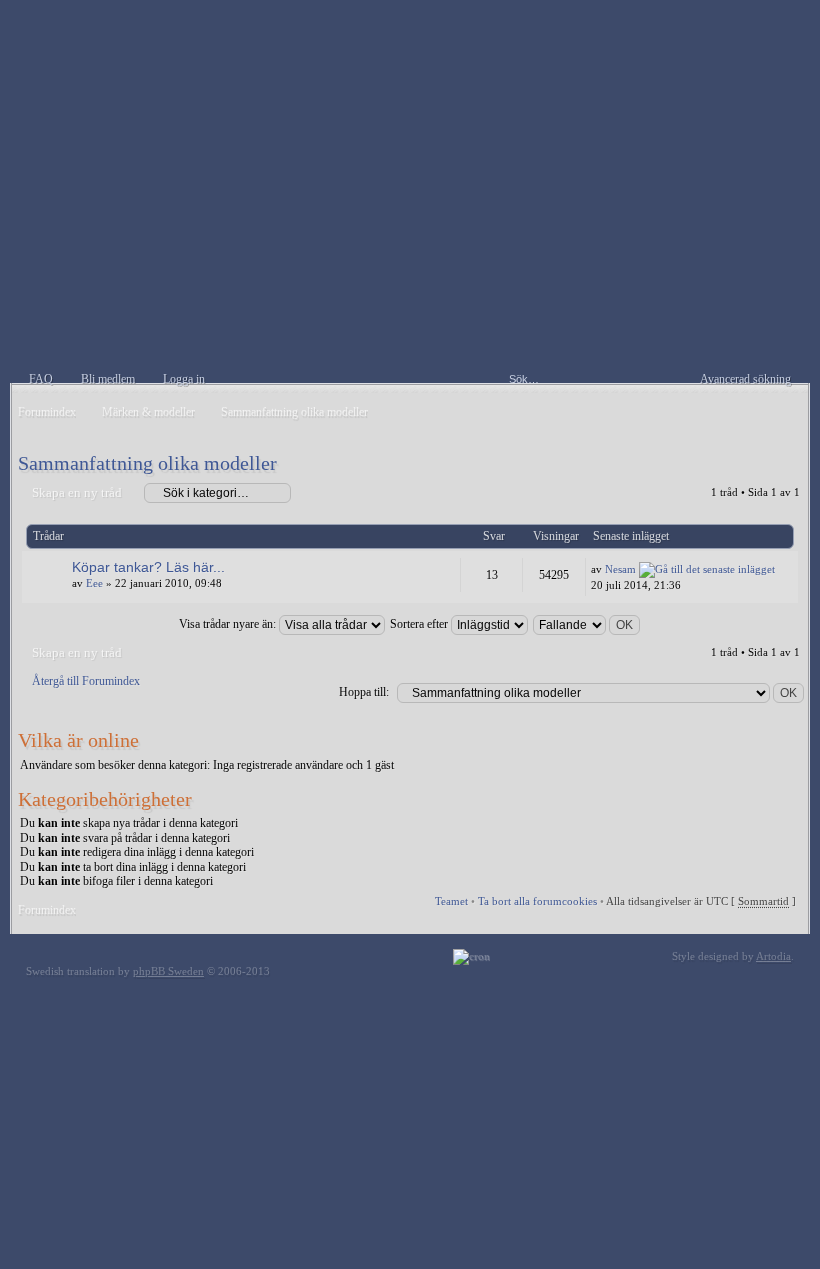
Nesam (620, 569)
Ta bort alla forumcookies (537, 901)
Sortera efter (420, 624)
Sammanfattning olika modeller (147, 463)
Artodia (773, 956)
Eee (94, 583)
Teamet (451, 901)
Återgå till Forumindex (86, 681)
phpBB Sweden (168, 971)
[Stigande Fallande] (587, 624)
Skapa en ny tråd (77, 492)
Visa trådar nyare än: (229, 624)
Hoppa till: (364, 692)
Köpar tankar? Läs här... (148, 567)
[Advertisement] (410, 243)
